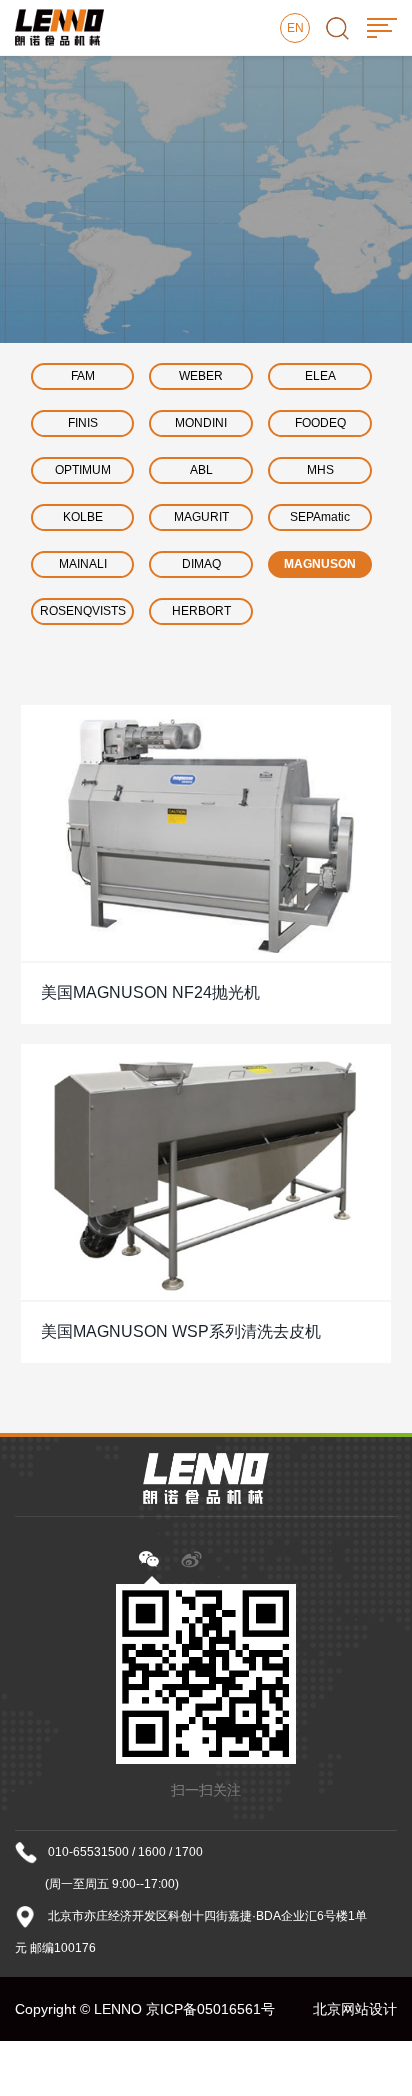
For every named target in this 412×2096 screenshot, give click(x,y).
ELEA (320, 376)
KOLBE (83, 517)
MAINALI (83, 564)
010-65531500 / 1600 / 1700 (125, 1852)
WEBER (201, 376)
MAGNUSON (320, 564)
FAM (83, 376)
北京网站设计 (355, 2009)
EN (295, 28)
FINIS (83, 423)
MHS (320, 470)
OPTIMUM (83, 470)
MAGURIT (201, 517)
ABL (201, 470)
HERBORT (201, 611)
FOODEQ (320, 423)
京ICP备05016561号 (210, 2009)
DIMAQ (201, 564)
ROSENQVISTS (83, 611)
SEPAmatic (320, 517)
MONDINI (201, 423)
